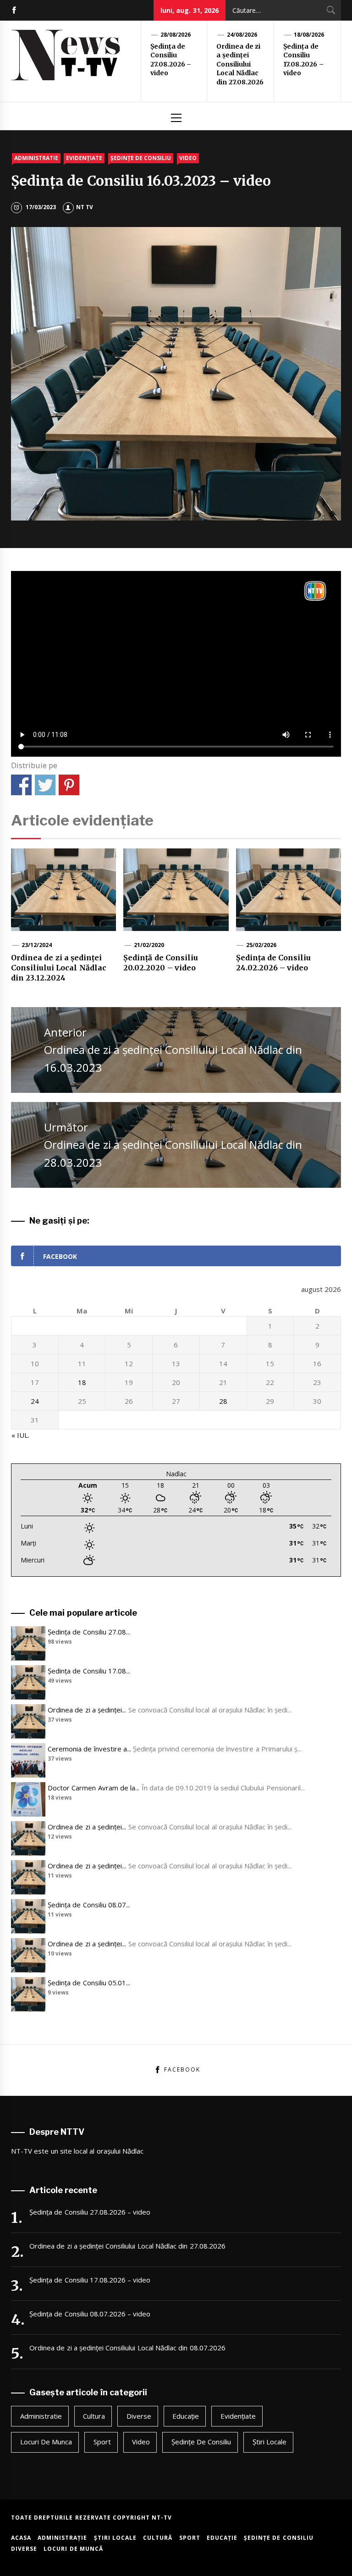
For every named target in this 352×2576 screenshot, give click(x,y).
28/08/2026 (176, 35)
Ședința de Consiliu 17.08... (89, 1671)
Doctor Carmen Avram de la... (93, 1788)
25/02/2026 (261, 945)
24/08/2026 (242, 35)
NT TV (85, 207)
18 (82, 1382)
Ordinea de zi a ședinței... (87, 1710)
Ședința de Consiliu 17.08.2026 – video (303, 60)
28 (223, 1401)
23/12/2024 (37, 945)
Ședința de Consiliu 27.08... (89, 1632)
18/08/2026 (309, 35)
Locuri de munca (46, 2442)
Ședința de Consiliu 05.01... (89, 1983)
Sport (102, 2442)
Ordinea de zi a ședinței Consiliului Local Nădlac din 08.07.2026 (127, 2348)
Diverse (139, 2416)
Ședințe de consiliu (141, 158)
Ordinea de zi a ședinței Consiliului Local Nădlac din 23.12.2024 (59, 968)
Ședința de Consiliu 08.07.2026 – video (90, 2314)
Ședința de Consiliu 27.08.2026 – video (171, 60)
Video (188, 158)
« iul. (20, 1435)
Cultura (94, 2416)
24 (35, 1401)
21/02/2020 (149, 945)
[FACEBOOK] (14, 10)
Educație (186, 2416)
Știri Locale (269, 2442)
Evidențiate (84, 158)
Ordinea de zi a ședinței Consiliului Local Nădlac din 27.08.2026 (240, 64)
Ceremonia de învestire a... (89, 1749)
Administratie (36, 158)
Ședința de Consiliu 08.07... (89, 1905)
